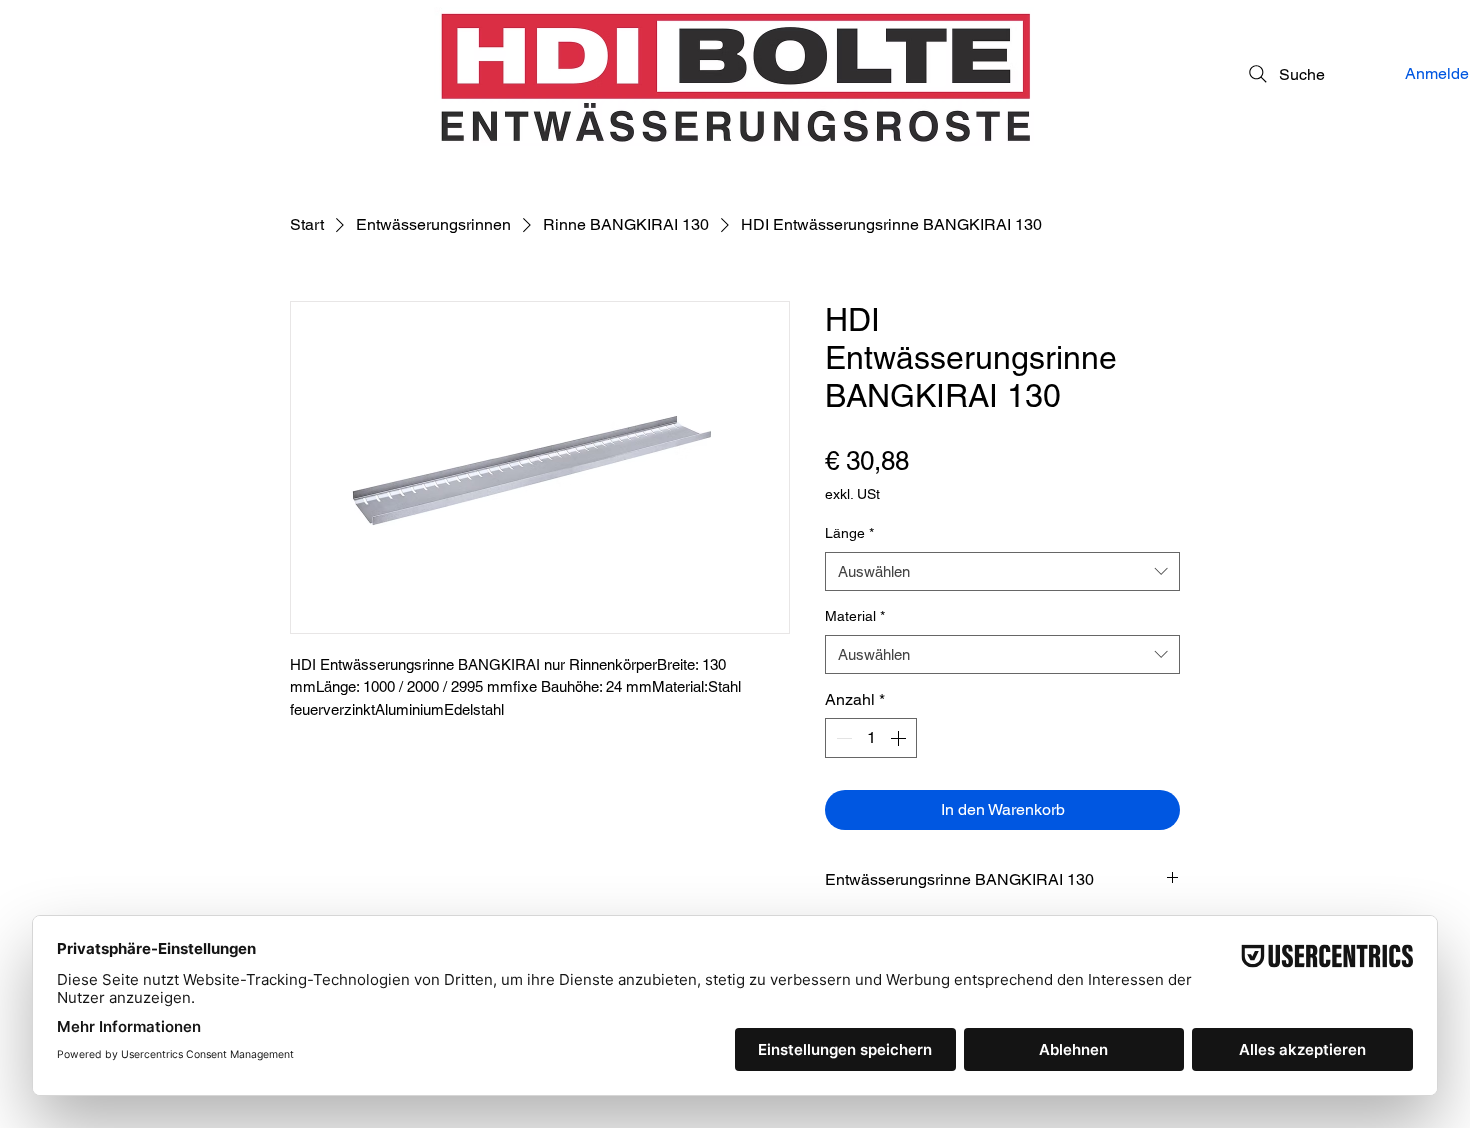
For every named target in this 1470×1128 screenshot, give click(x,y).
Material (855, 616)
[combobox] (1002, 571)
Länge (849, 533)
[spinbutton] (871, 738)
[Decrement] (842, 738)
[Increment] (900, 738)
